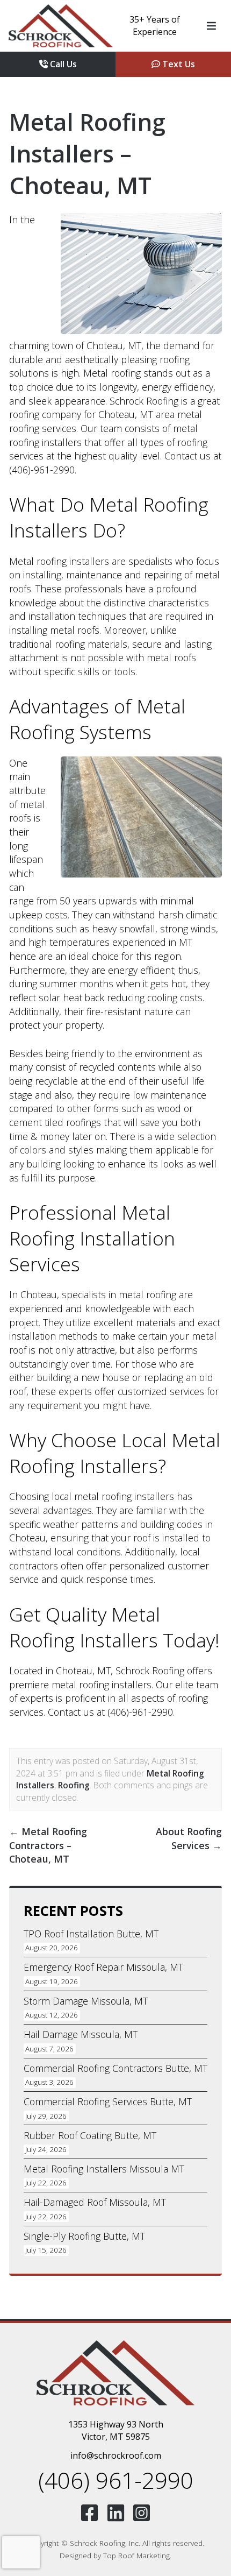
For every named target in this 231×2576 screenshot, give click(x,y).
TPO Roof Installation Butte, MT (91, 1934)
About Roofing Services (189, 1838)
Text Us (178, 64)
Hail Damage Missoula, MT (81, 2034)
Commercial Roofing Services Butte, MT (108, 2101)
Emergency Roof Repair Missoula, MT (103, 1967)
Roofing (74, 1785)
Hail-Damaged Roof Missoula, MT (95, 2202)
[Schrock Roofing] (61, 26)
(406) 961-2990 (116, 2480)
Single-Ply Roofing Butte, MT (84, 2236)
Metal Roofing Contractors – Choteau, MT (48, 1845)
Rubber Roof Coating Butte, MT (90, 2135)
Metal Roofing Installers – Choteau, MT (87, 153)
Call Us (62, 64)
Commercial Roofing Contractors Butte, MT (115, 2068)
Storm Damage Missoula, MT (86, 2001)
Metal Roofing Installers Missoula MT (104, 2169)
